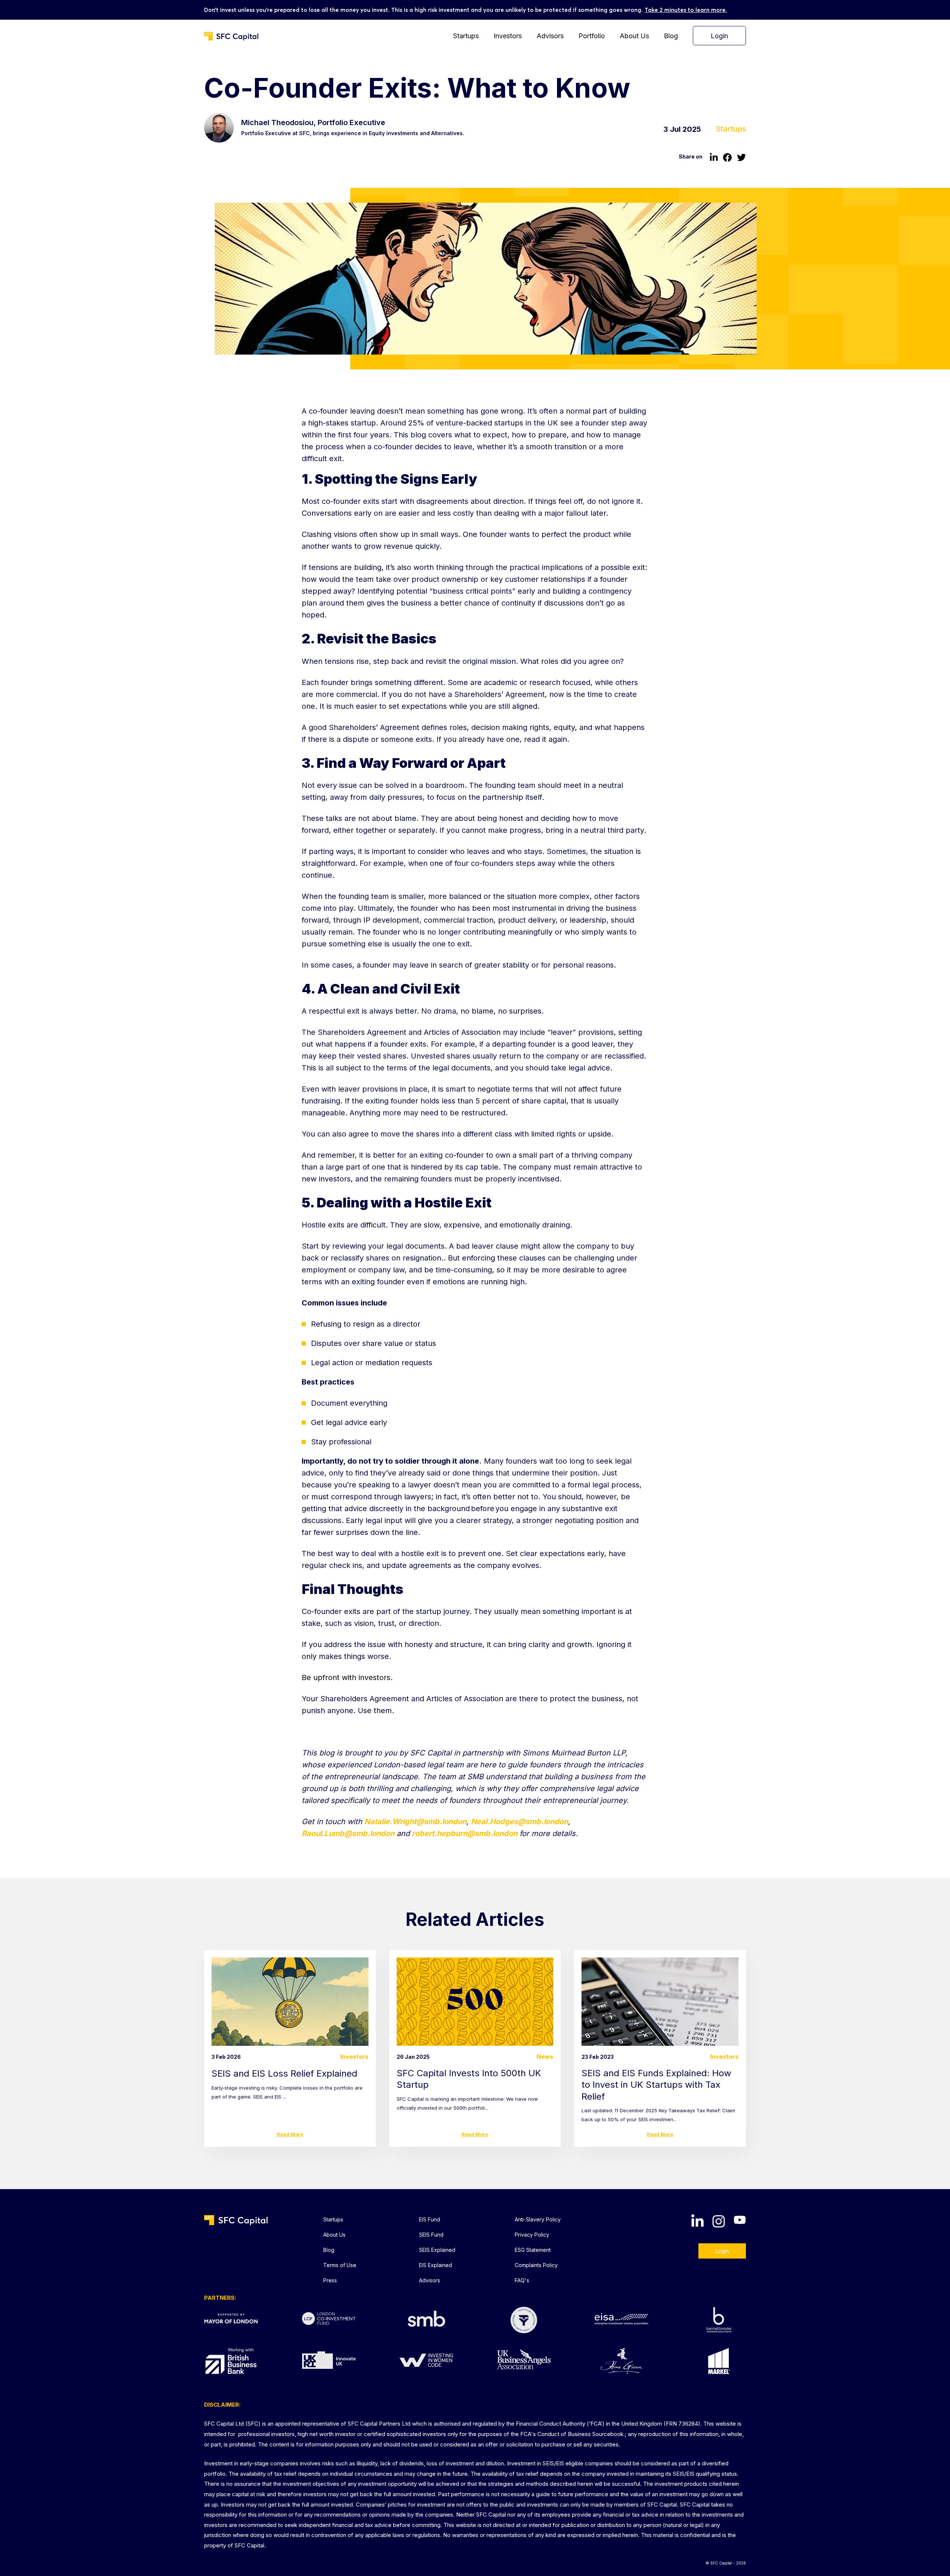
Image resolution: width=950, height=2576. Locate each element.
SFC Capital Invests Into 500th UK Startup (469, 2079)
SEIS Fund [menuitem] (431, 2235)
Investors (354, 2057)
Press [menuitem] (330, 2280)
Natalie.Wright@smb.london (415, 1822)
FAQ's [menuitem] (522, 2280)
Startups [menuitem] (466, 36)
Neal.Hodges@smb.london (520, 1822)
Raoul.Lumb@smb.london (348, 1833)
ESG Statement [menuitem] (533, 2250)
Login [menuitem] (719, 36)
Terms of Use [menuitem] (340, 2265)
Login (722, 2251)
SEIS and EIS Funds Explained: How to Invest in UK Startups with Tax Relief (656, 2085)
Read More (290, 2134)
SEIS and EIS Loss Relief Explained (284, 2073)
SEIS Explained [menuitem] (437, 2250)
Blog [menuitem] (671, 36)
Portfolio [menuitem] (592, 36)
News (545, 2057)
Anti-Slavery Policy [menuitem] (538, 2219)
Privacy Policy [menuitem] (532, 2235)
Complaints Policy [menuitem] (536, 2265)
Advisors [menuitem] (550, 36)
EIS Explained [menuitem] (435, 2265)
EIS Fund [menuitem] (430, 2219)
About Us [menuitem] (634, 36)
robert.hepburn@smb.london (465, 1833)
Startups (731, 129)
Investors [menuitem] (508, 36)
